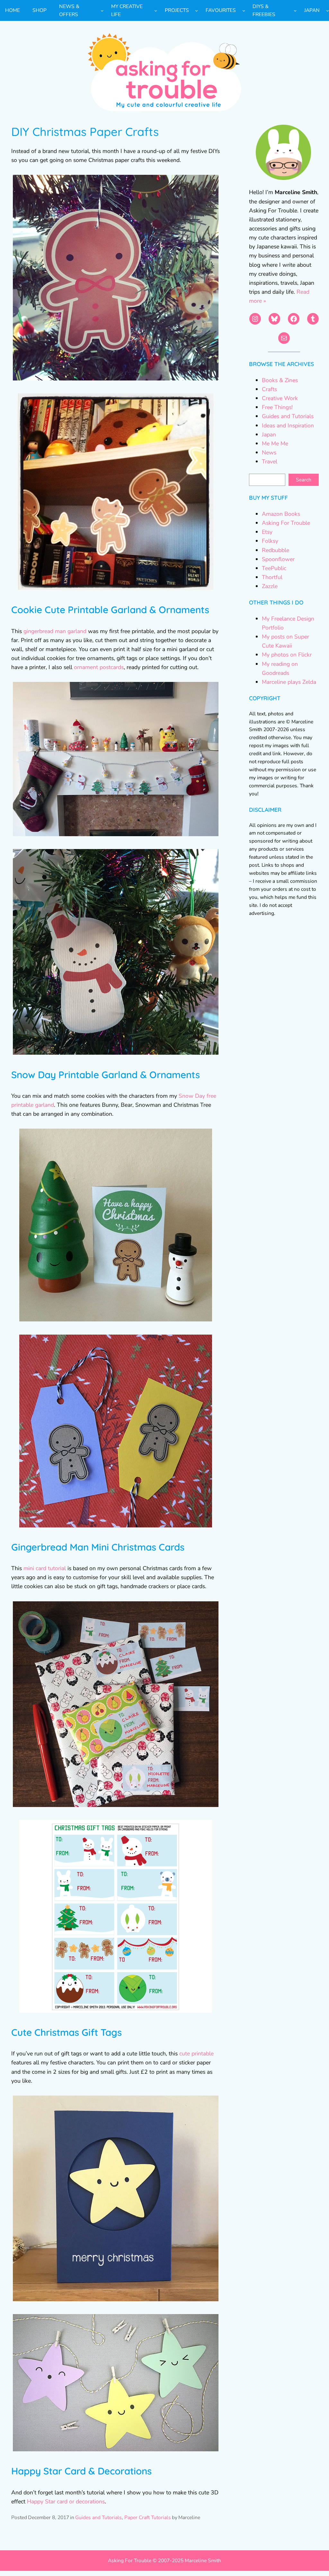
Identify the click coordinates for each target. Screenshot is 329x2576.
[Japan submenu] (328, 10)
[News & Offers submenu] (102, 10)
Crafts (269, 389)
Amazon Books (281, 514)
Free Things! (277, 407)
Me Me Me (275, 443)
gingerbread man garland (55, 631)
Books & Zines (280, 380)
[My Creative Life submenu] (156, 10)
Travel (270, 461)
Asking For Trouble (286, 523)
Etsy (267, 532)
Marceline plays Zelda (289, 682)
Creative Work (280, 398)
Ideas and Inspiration (288, 425)
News (269, 452)
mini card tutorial (45, 1568)
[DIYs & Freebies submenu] (295, 10)
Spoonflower (278, 559)
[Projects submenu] (196, 10)
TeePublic (274, 568)
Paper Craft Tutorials (148, 2518)
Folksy (270, 541)
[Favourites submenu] (244, 10)
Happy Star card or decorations (66, 2501)
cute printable (196, 2053)
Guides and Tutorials (98, 2518)
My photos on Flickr (287, 655)
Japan (269, 434)
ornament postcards (99, 667)
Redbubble (276, 550)
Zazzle (270, 586)
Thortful (272, 577)
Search (304, 480)
